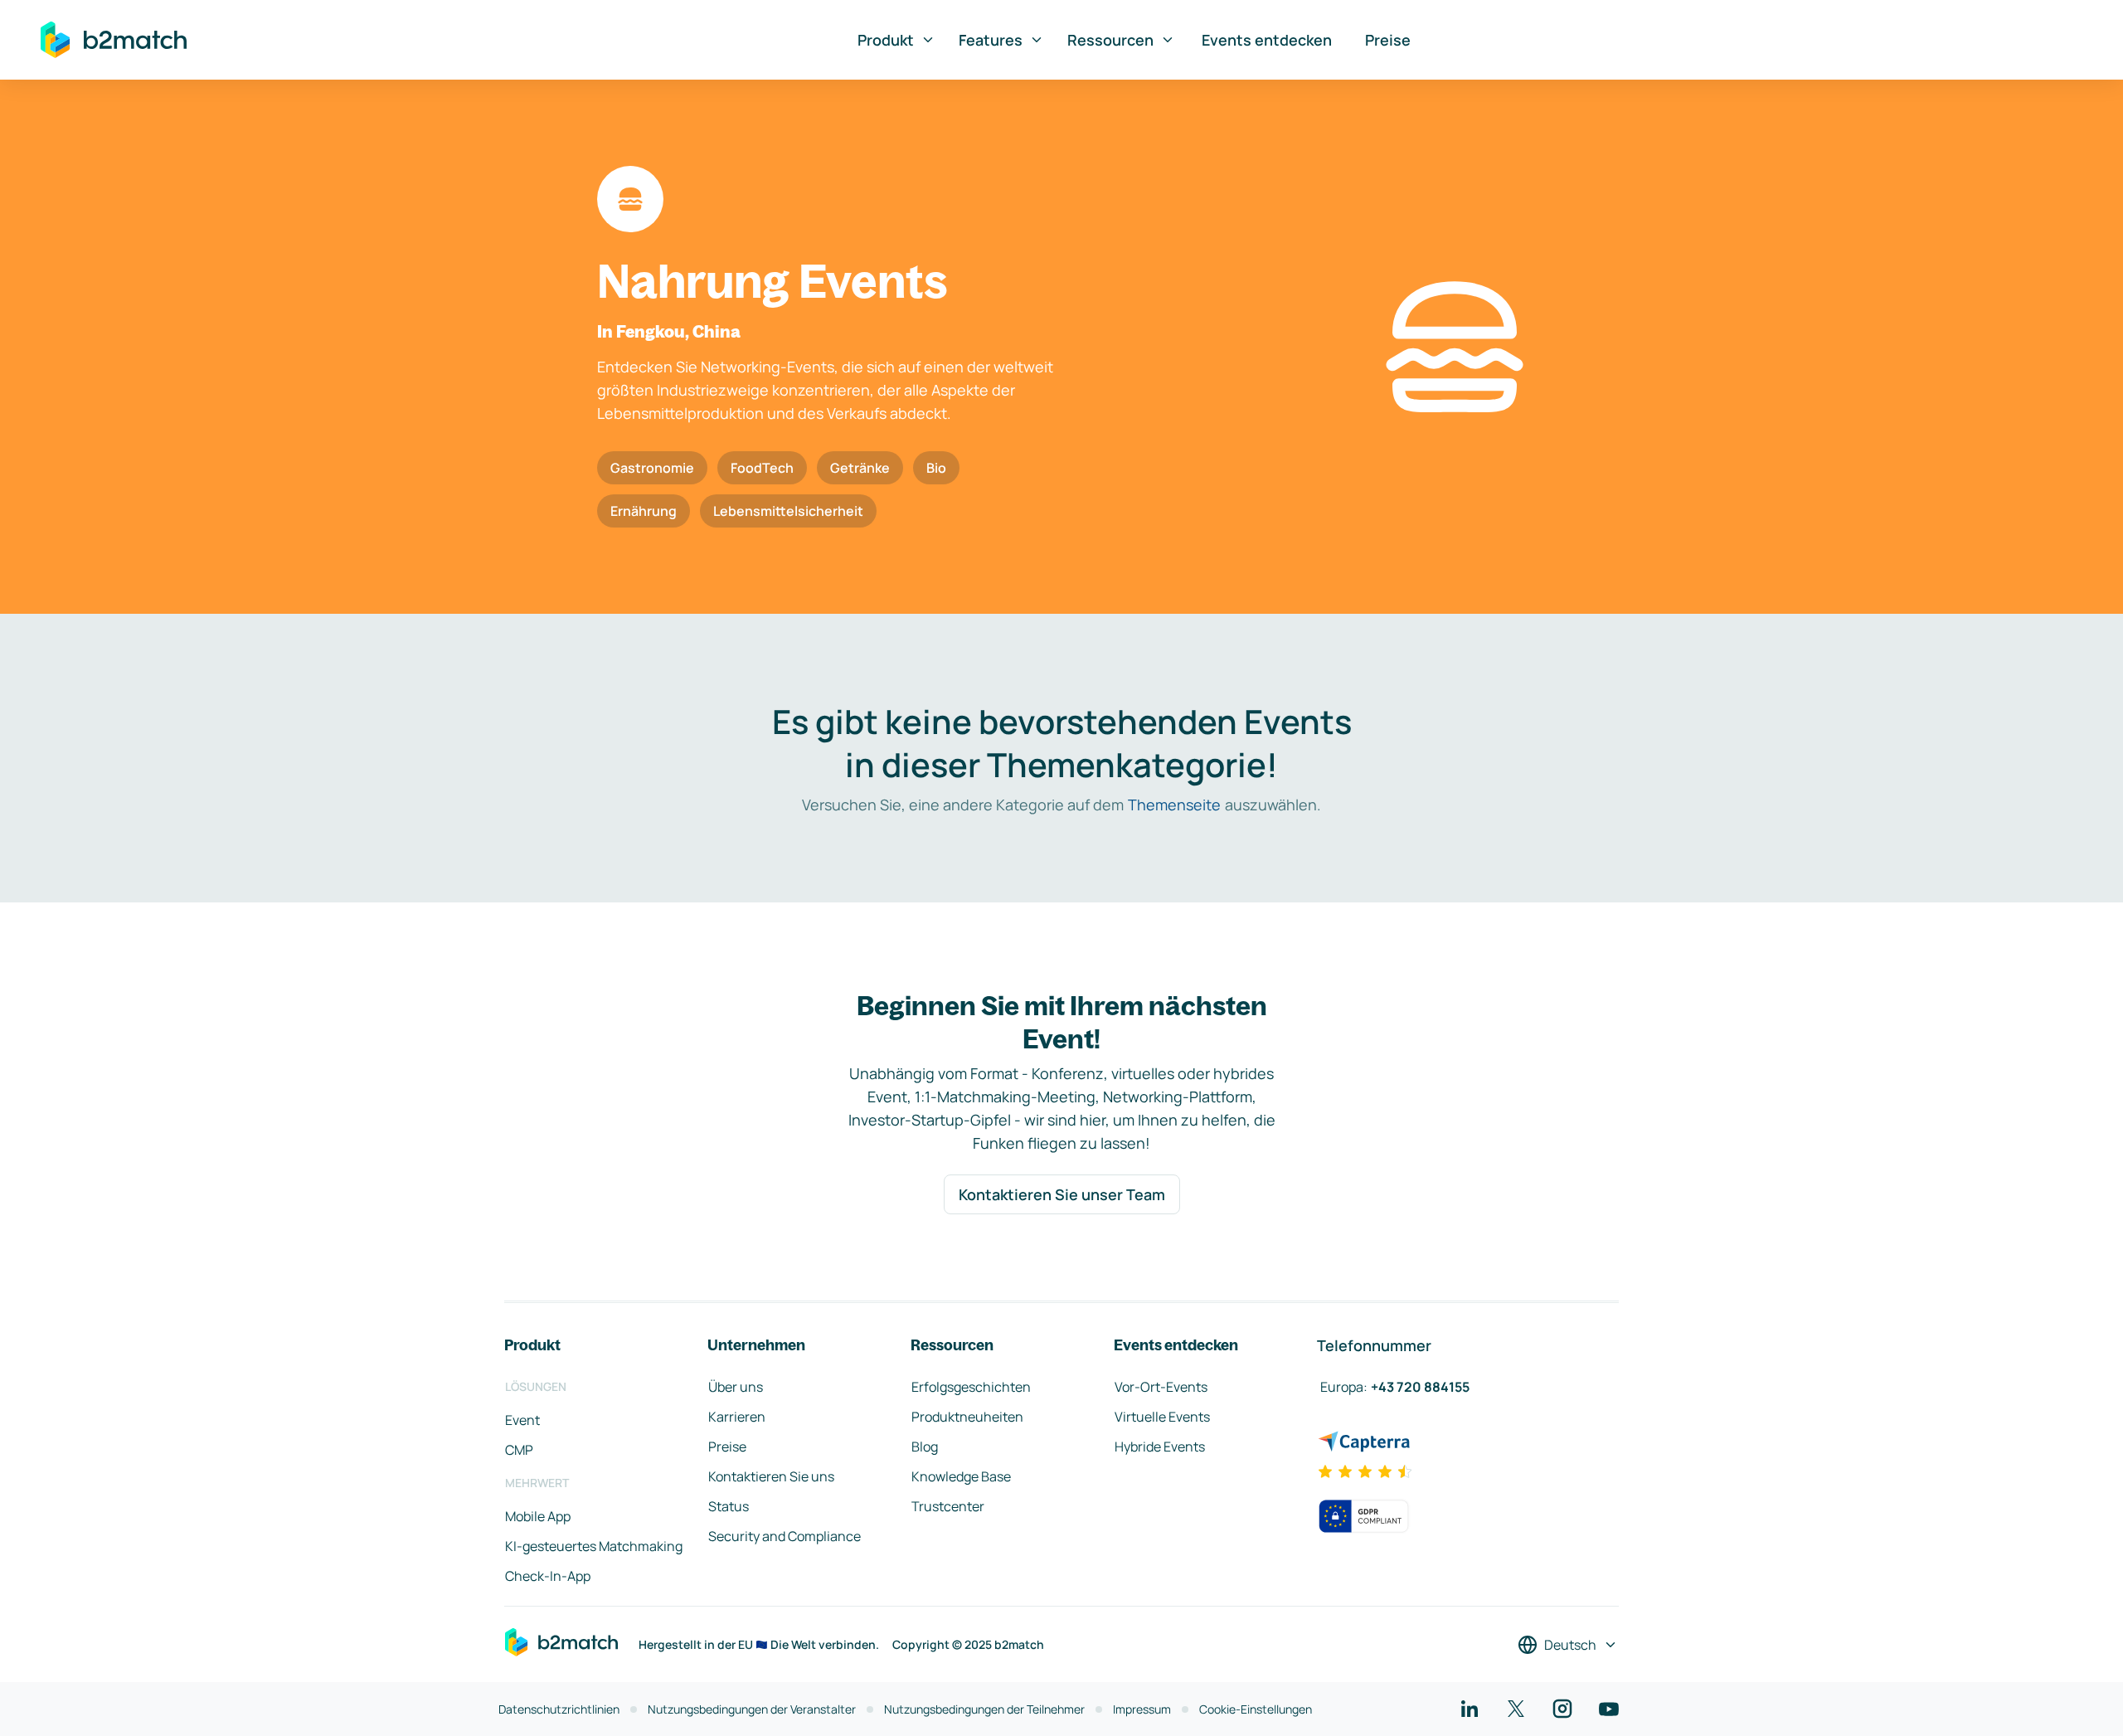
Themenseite (1174, 805)
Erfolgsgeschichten (971, 1387)
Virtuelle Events (1162, 1417)
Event (522, 1420)
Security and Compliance (785, 1536)
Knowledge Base (961, 1476)
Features (991, 40)
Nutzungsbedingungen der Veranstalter (752, 1709)
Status (729, 1506)
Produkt (886, 40)
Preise (1388, 40)
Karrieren (737, 1417)
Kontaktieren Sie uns (771, 1476)
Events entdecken (1267, 40)
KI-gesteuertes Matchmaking (594, 1546)
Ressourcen (1110, 40)
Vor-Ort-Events (1161, 1387)
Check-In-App (548, 1576)
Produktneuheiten (967, 1417)
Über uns (736, 1387)
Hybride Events (1160, 1447)
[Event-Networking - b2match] (114, 40)
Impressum (1142, 1709)
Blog (925, 1447)
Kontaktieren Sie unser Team (1062, 1194)
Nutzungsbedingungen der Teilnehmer (984, 1709)
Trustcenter (948, 1506)
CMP (519, 1450)
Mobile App (538, 1516)
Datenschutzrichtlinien (559, 1709)
